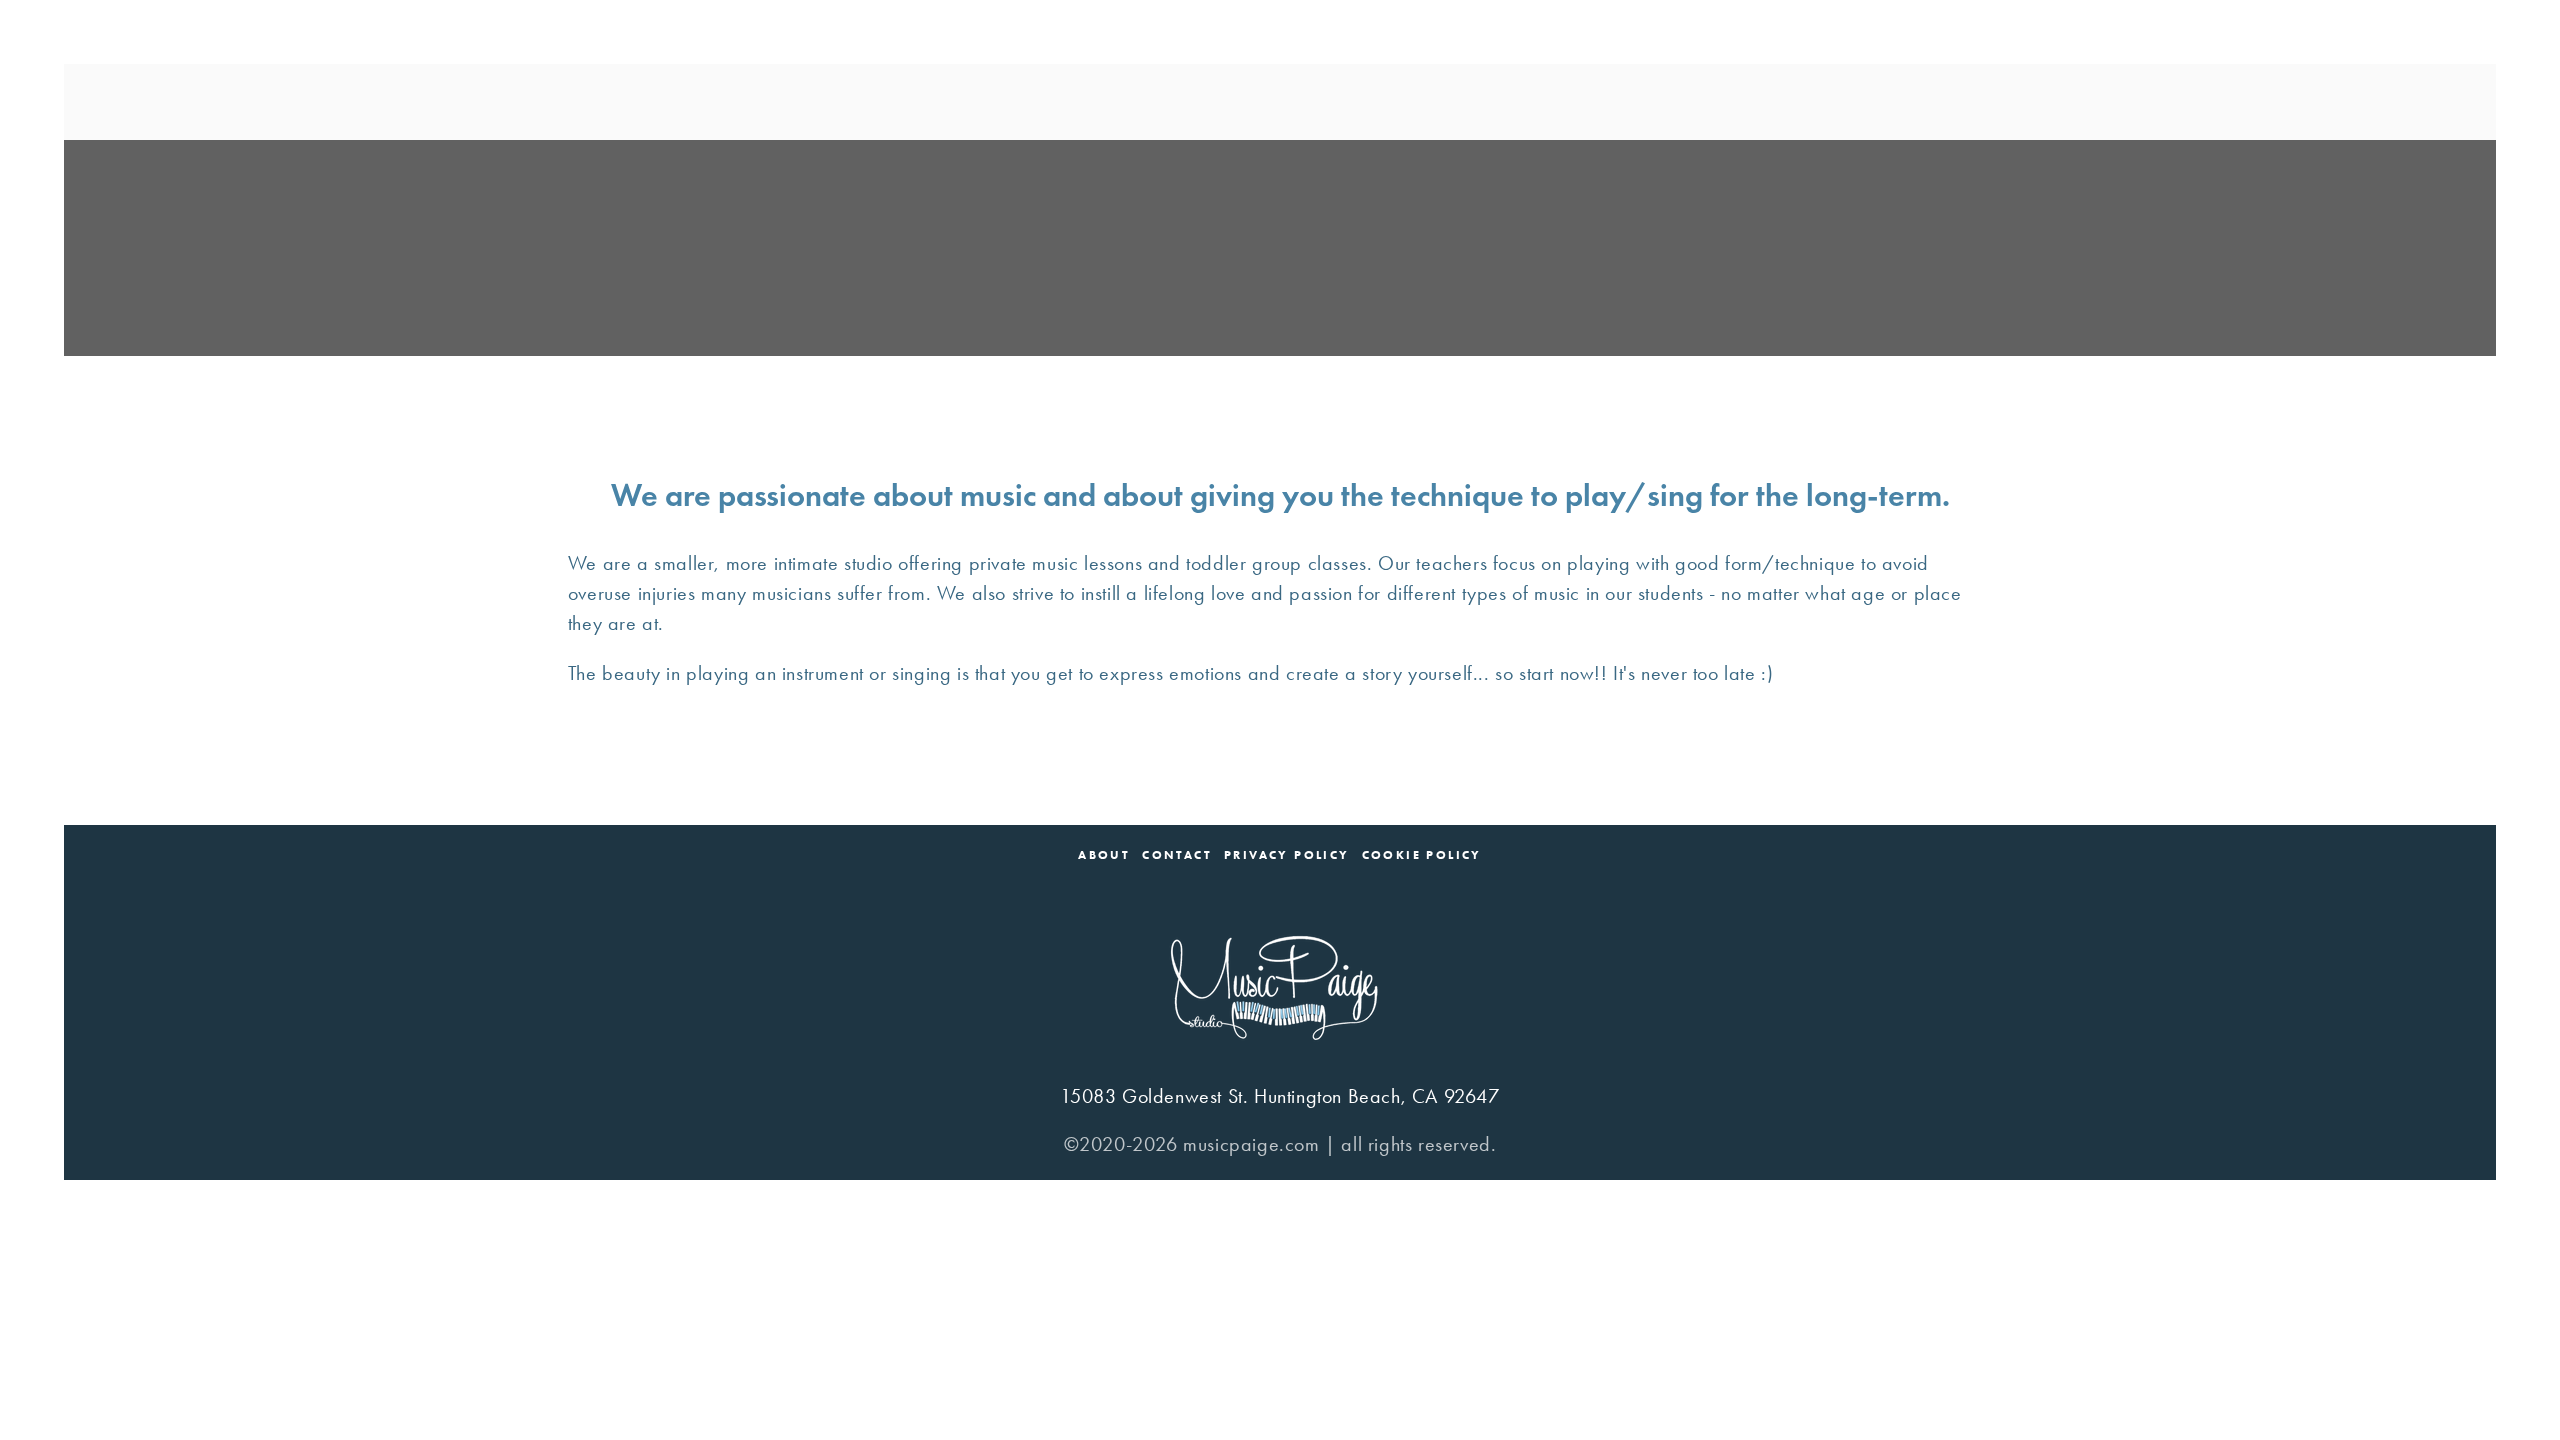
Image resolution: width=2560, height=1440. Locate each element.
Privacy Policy (1287, 855)
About (1104, 855)
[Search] (429, 101)
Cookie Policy (1422, 855)
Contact (1177, 855)
